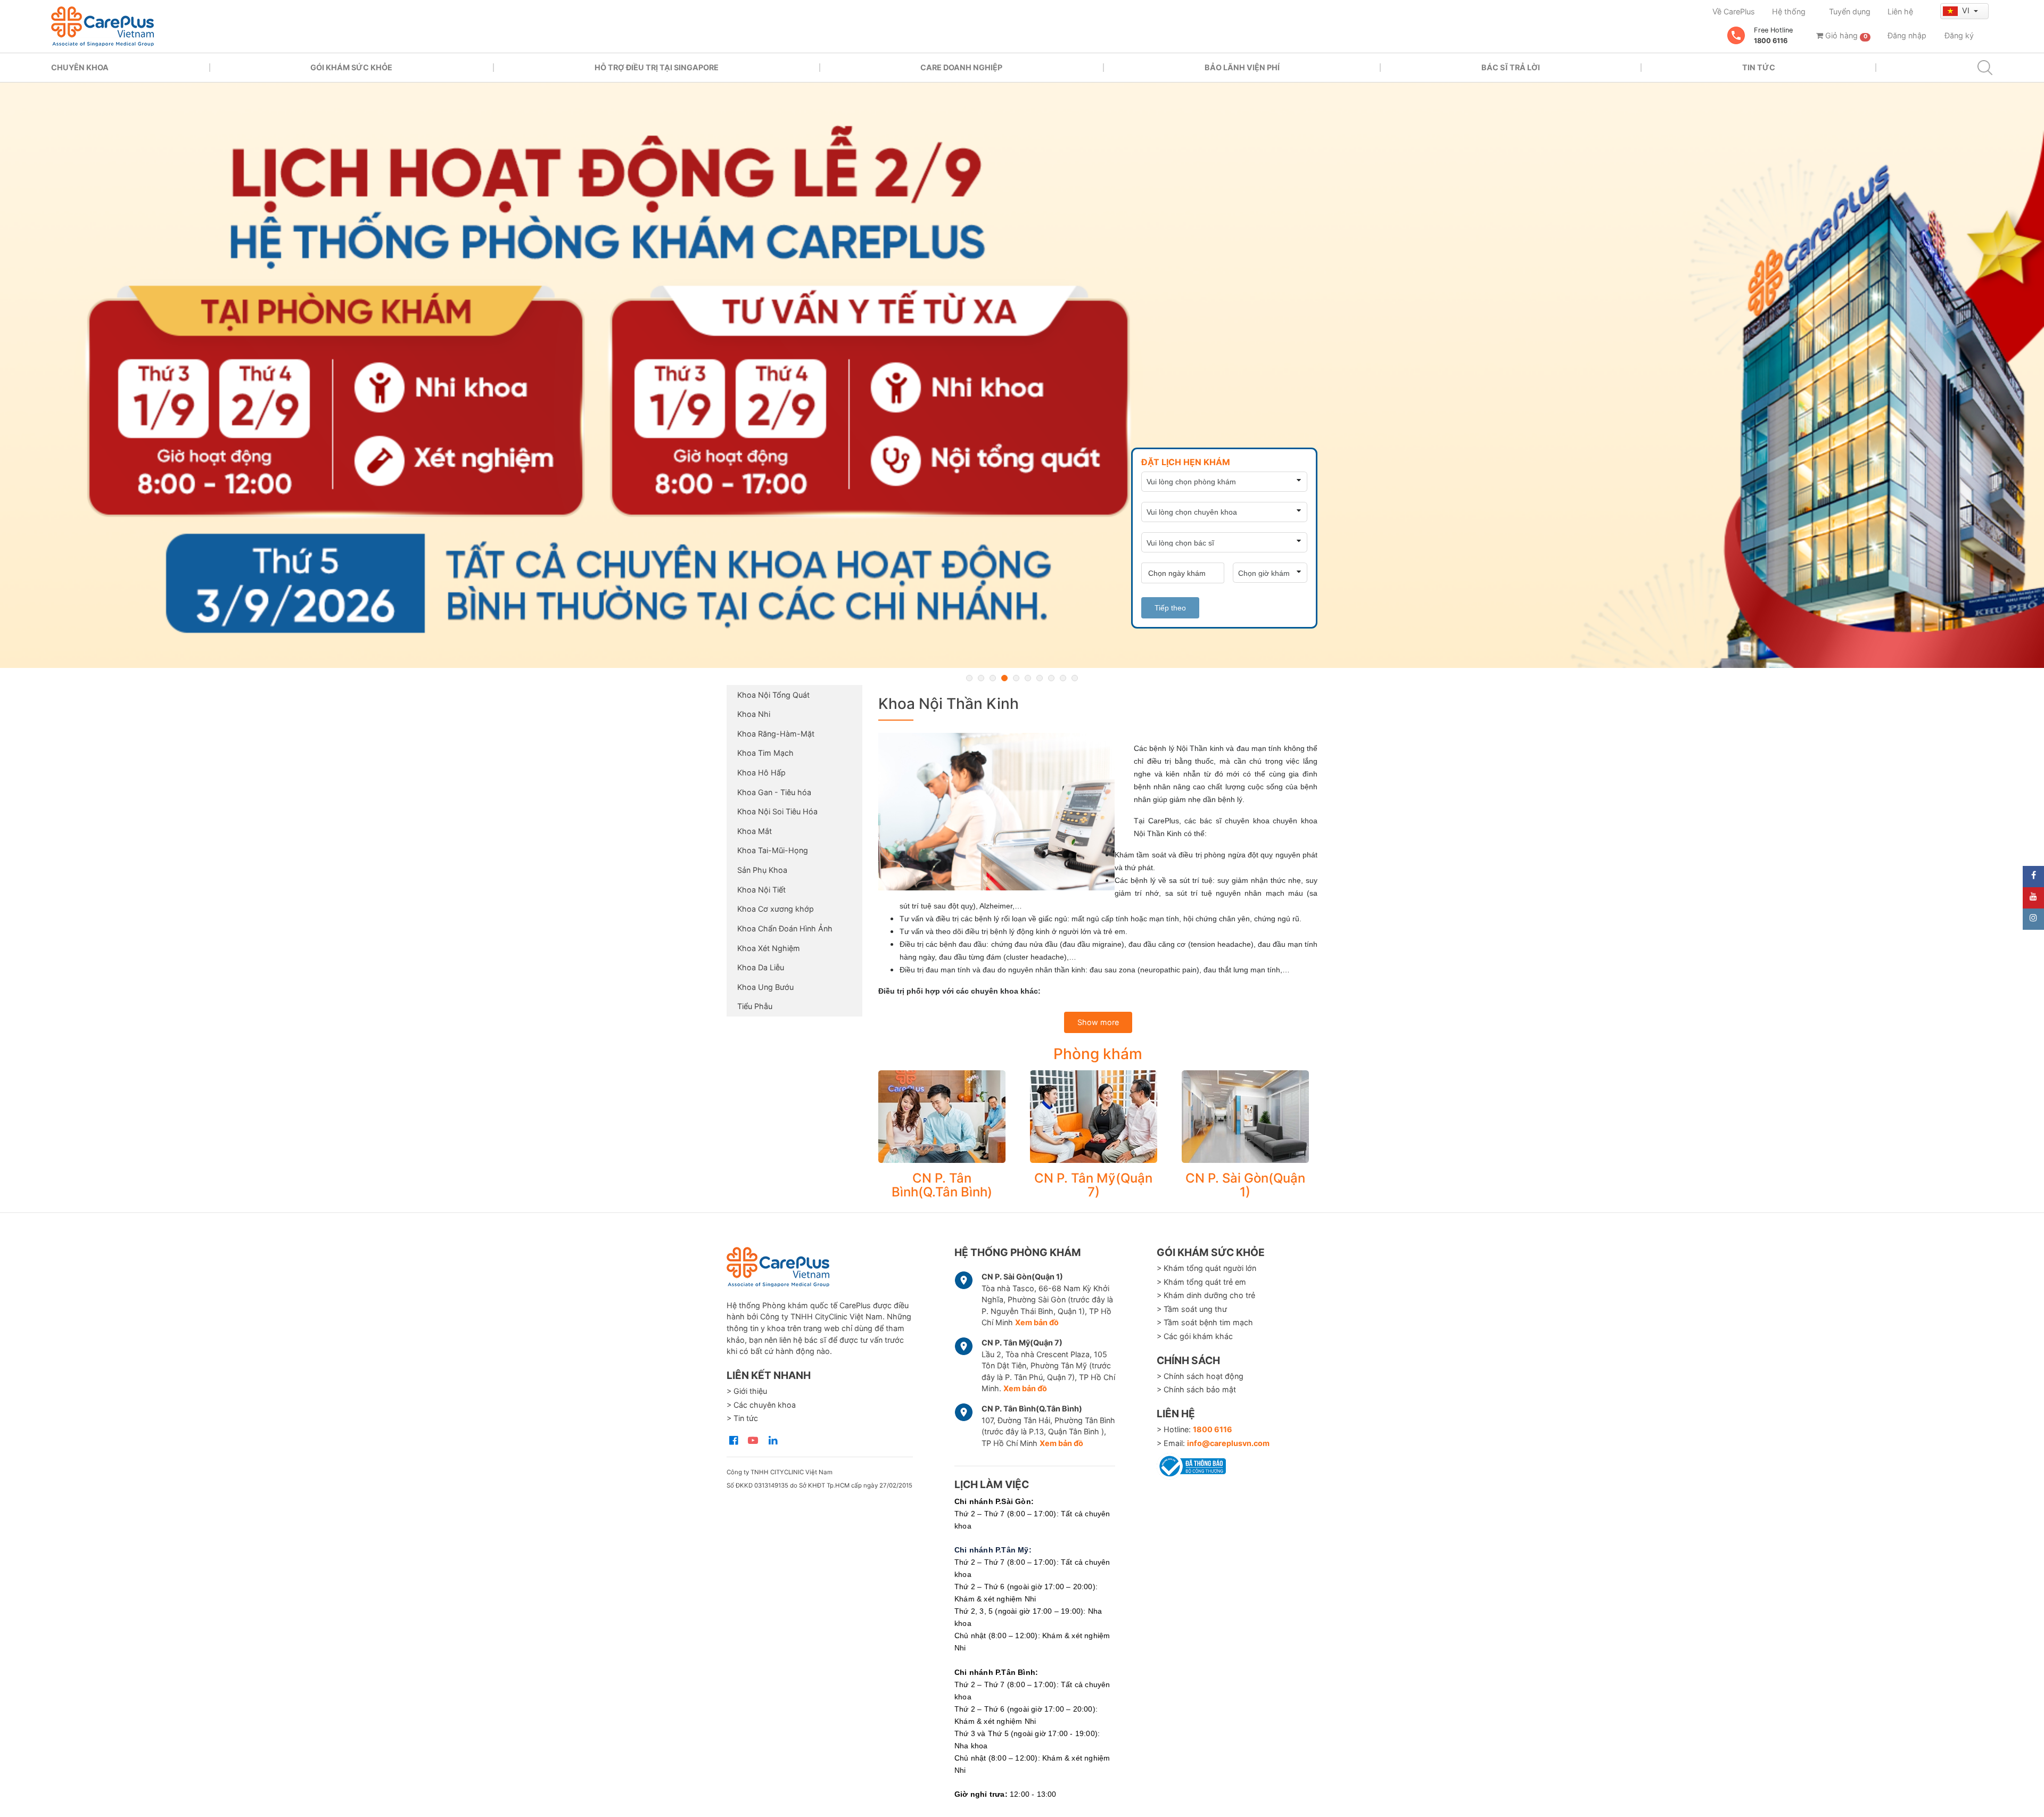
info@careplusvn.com (1228, 1443)
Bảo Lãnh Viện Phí (1242, 67)
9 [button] (1063, 678)
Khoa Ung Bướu (765, 987)
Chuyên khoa (80, 67)
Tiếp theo (1170, 608)
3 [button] (993, 678)
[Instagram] (2033, 919)
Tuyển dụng (1850, 11)
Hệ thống (1789, 11)
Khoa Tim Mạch (765, 753)
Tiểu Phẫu (755, 1006)
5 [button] (1016, 678)
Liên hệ (1900, 11)
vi (1967, 10)
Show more (1098, 1022)
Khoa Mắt (755, 831)
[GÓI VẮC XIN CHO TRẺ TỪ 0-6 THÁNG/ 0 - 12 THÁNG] (1022, 375)
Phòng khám (1098, 1054)
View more (942, 1117)
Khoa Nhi (754, 714)
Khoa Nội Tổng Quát (773, 695)
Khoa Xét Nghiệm (769, 948)
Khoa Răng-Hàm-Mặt (776, 734)
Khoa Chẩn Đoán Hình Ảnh (785, 928)
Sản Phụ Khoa (762, 870)
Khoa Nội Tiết (761, 890)
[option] (1022, 375)
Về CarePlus (1734, 11)
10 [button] (1075, 678)
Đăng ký (1959, 35)
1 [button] (969, 678)
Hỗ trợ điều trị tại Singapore (657, 67)
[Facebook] (2033, 877)
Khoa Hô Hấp (761, 773)
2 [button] (981, 678)
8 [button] (1051, 678)
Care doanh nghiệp (961, 67)
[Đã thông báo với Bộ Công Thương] (1191, 1464)
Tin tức (1759, 67)
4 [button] (1004, 678)
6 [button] (1028, 678)
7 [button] (1040, 678)
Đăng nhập (1907, 35)
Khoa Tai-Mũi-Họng (773, 850)
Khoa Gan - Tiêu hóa (774, 792)
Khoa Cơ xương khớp (776, 909)
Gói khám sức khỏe (351, 67)
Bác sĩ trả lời (1511, 67)
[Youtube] (2033, 898)
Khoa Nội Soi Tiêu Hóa (777, 811)
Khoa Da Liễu (761, 967)
